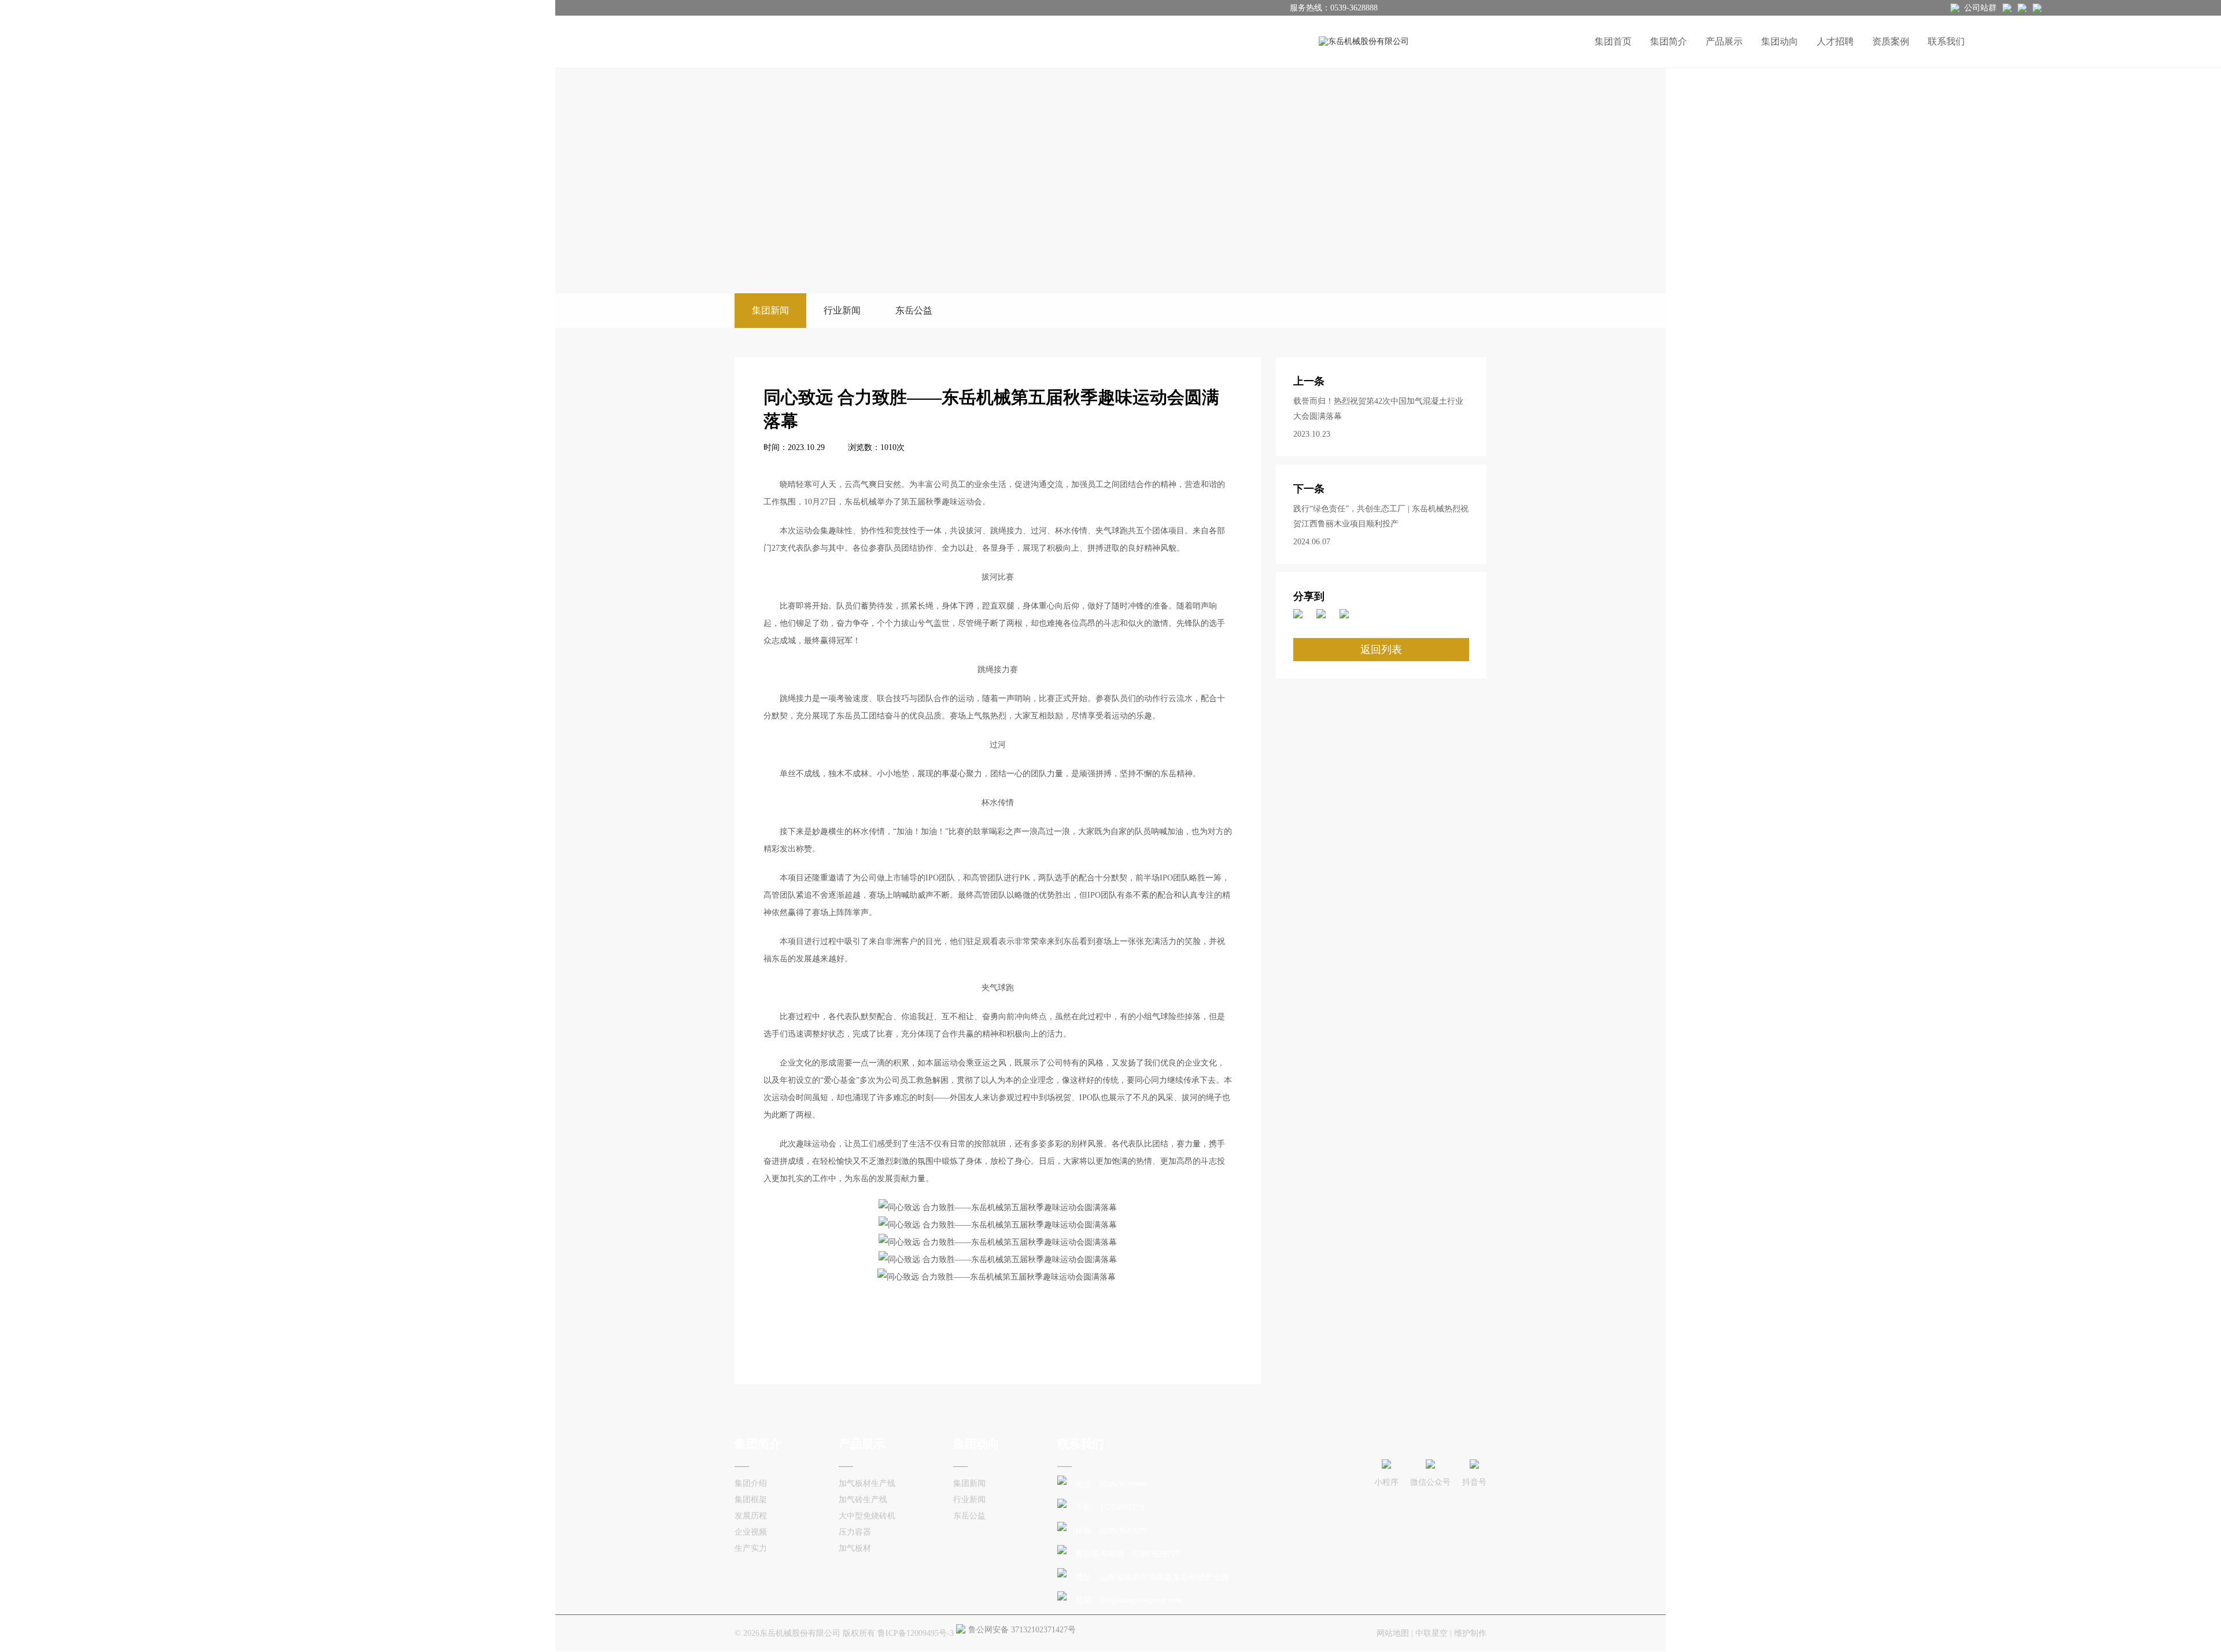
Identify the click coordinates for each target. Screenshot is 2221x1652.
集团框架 (751, 1500)
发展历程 (751, 1516)
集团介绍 (751, 1483)
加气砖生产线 (863, 1500)
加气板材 (855, 1548)
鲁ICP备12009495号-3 (916, 1633)
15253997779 (1122, 1508)
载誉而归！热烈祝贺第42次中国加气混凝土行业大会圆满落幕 (1378, 409)
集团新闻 (770, 310)
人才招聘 (1835, 41)
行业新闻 (842, 310)
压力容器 (855, 1532)
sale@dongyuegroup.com (1141, 1600)
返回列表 (1381, 650)
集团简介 (1669, 41)
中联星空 (1432, 1633)
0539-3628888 (1354, 8)
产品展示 (1724, 41)
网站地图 (1393, 1633)
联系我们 (1946, 41)
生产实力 (751, 1548)
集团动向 (1780, 41)
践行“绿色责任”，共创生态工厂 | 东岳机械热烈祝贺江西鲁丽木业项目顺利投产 (1381, 516)
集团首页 (1613, 41)
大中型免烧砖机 (867, 1516)
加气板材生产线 (867, 1483)
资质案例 (1891, 41)
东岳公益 (914, 310)
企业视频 (751, 1532)
